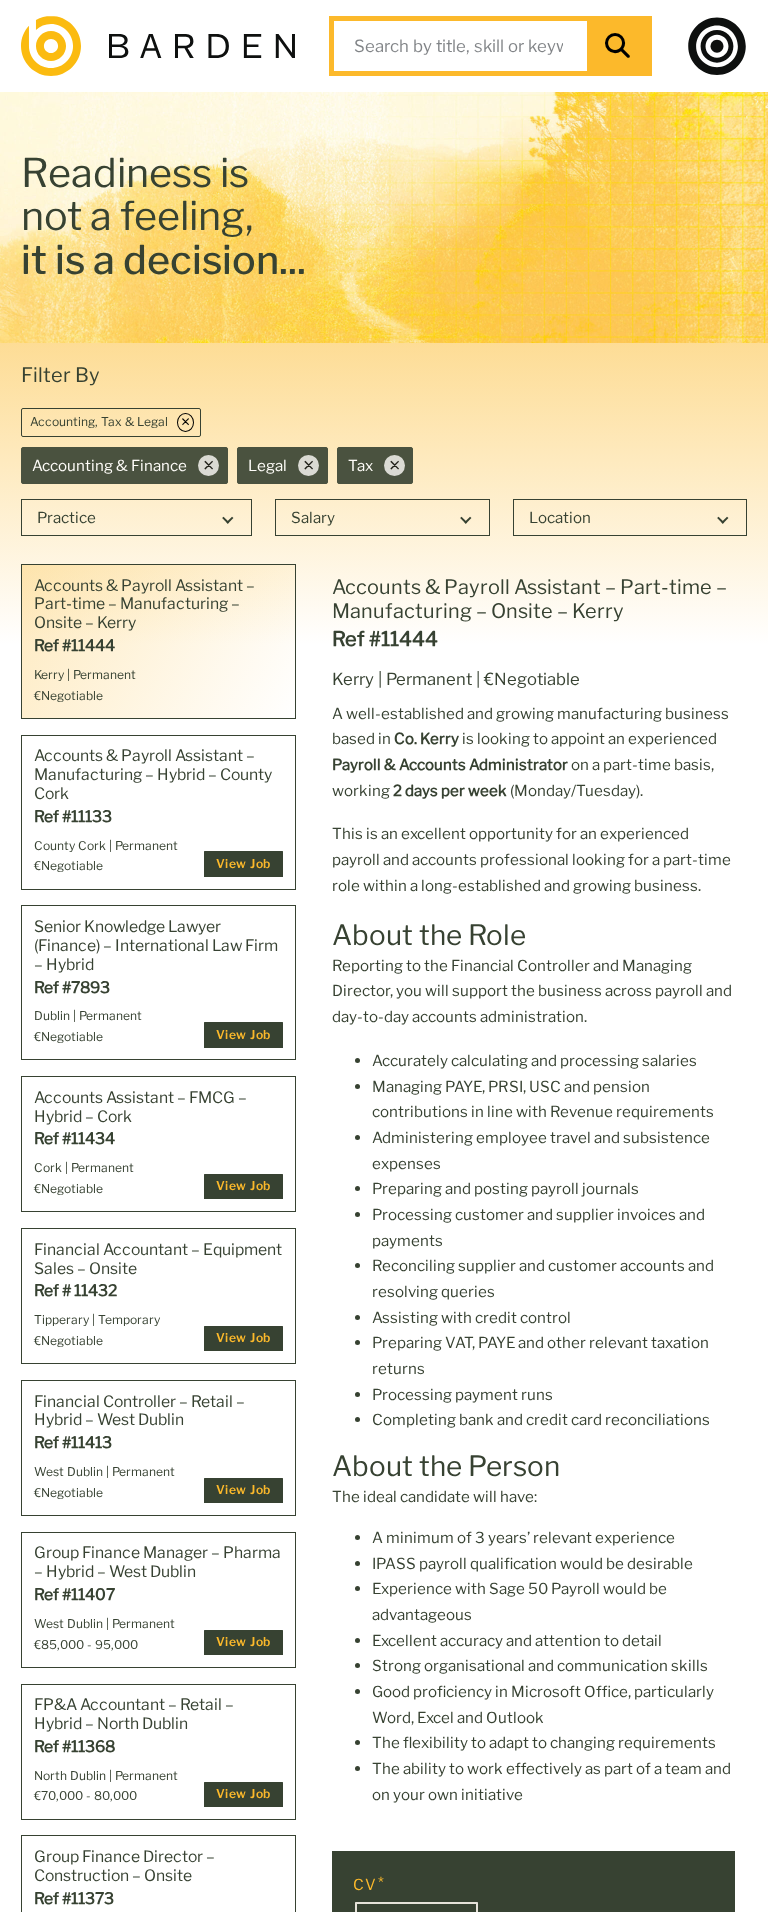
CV (364, 1884)
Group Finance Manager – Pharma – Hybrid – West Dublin (157, 1562)
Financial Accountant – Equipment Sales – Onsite (158, 1259)
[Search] (617, 46)
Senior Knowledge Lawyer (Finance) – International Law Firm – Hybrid (156, 946)
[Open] (717, 46)
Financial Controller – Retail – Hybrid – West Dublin (139, 1411)
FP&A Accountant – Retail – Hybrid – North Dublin (134, 1714)
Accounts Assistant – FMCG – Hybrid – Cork (140, 1107)
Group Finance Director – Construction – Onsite (124, 1866)
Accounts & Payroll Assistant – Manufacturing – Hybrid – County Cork (153, 775)
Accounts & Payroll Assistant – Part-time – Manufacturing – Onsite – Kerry (144, 605)
